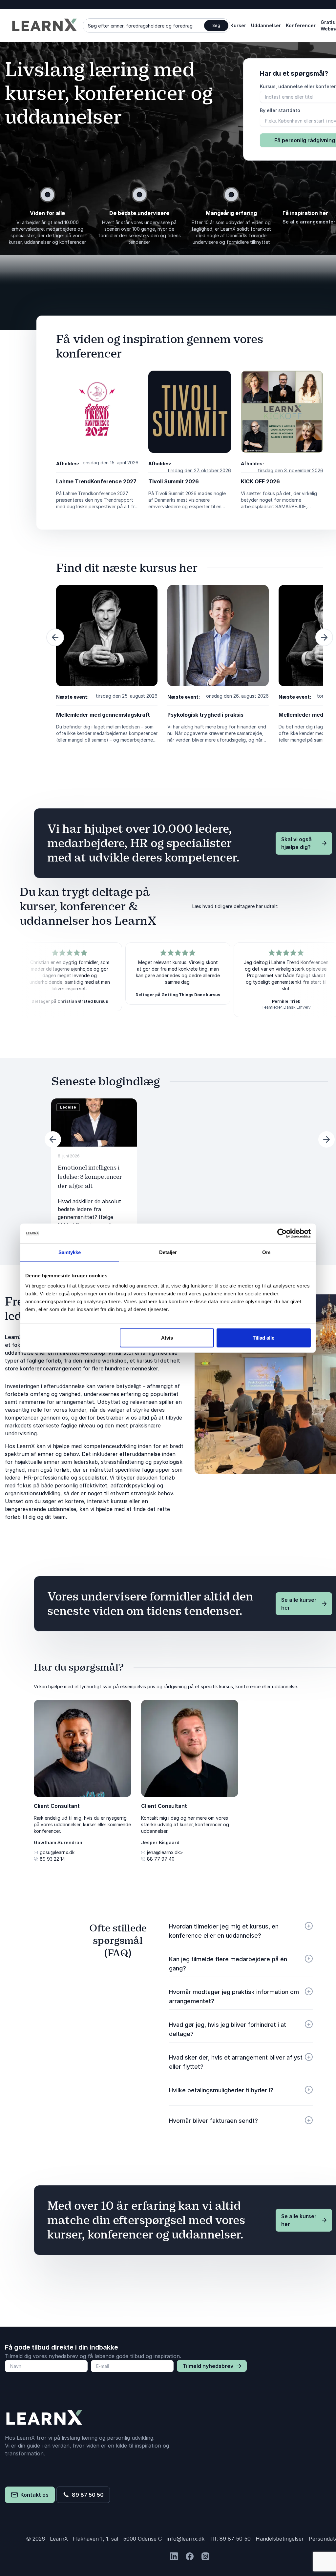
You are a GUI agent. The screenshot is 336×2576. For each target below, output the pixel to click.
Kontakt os (33, 2495)
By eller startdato (280, 110)
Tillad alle (263, 1338)
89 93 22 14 (52, 1859)
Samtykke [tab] (70, 1252)
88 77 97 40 (161, 1859)
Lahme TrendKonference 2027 (96, 481)
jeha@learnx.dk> (165, 1852)
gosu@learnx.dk (57, 1852)
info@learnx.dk (186, 2539)
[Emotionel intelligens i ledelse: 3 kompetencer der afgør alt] (94, 1123)
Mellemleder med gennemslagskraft (103, 715)
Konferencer (301, 25)
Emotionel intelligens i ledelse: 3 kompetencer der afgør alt (90, 1177)
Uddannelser (266, 25)
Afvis (167, 1338)
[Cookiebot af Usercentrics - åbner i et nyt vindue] (282, 1233)
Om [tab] (266, 1252)
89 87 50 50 (86, 2495)
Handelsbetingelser (280, 2539)
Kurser (238, 25)
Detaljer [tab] (168, 1252)
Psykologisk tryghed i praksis (205, 715)
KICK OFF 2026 (260, 481)
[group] (94, 1173)
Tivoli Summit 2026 (174, 481)
